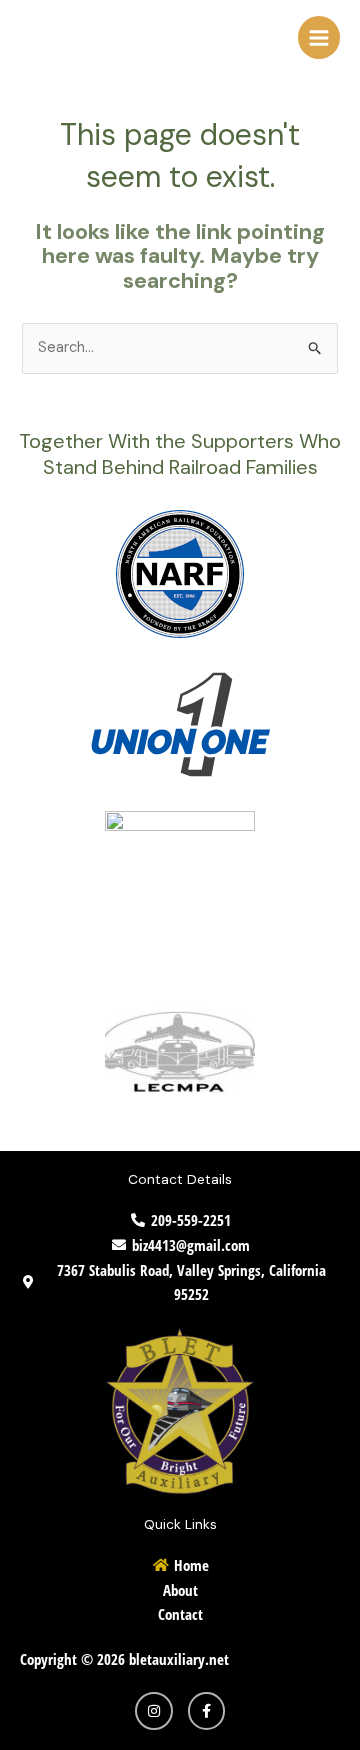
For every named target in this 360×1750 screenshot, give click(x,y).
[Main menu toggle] (319, 37)
